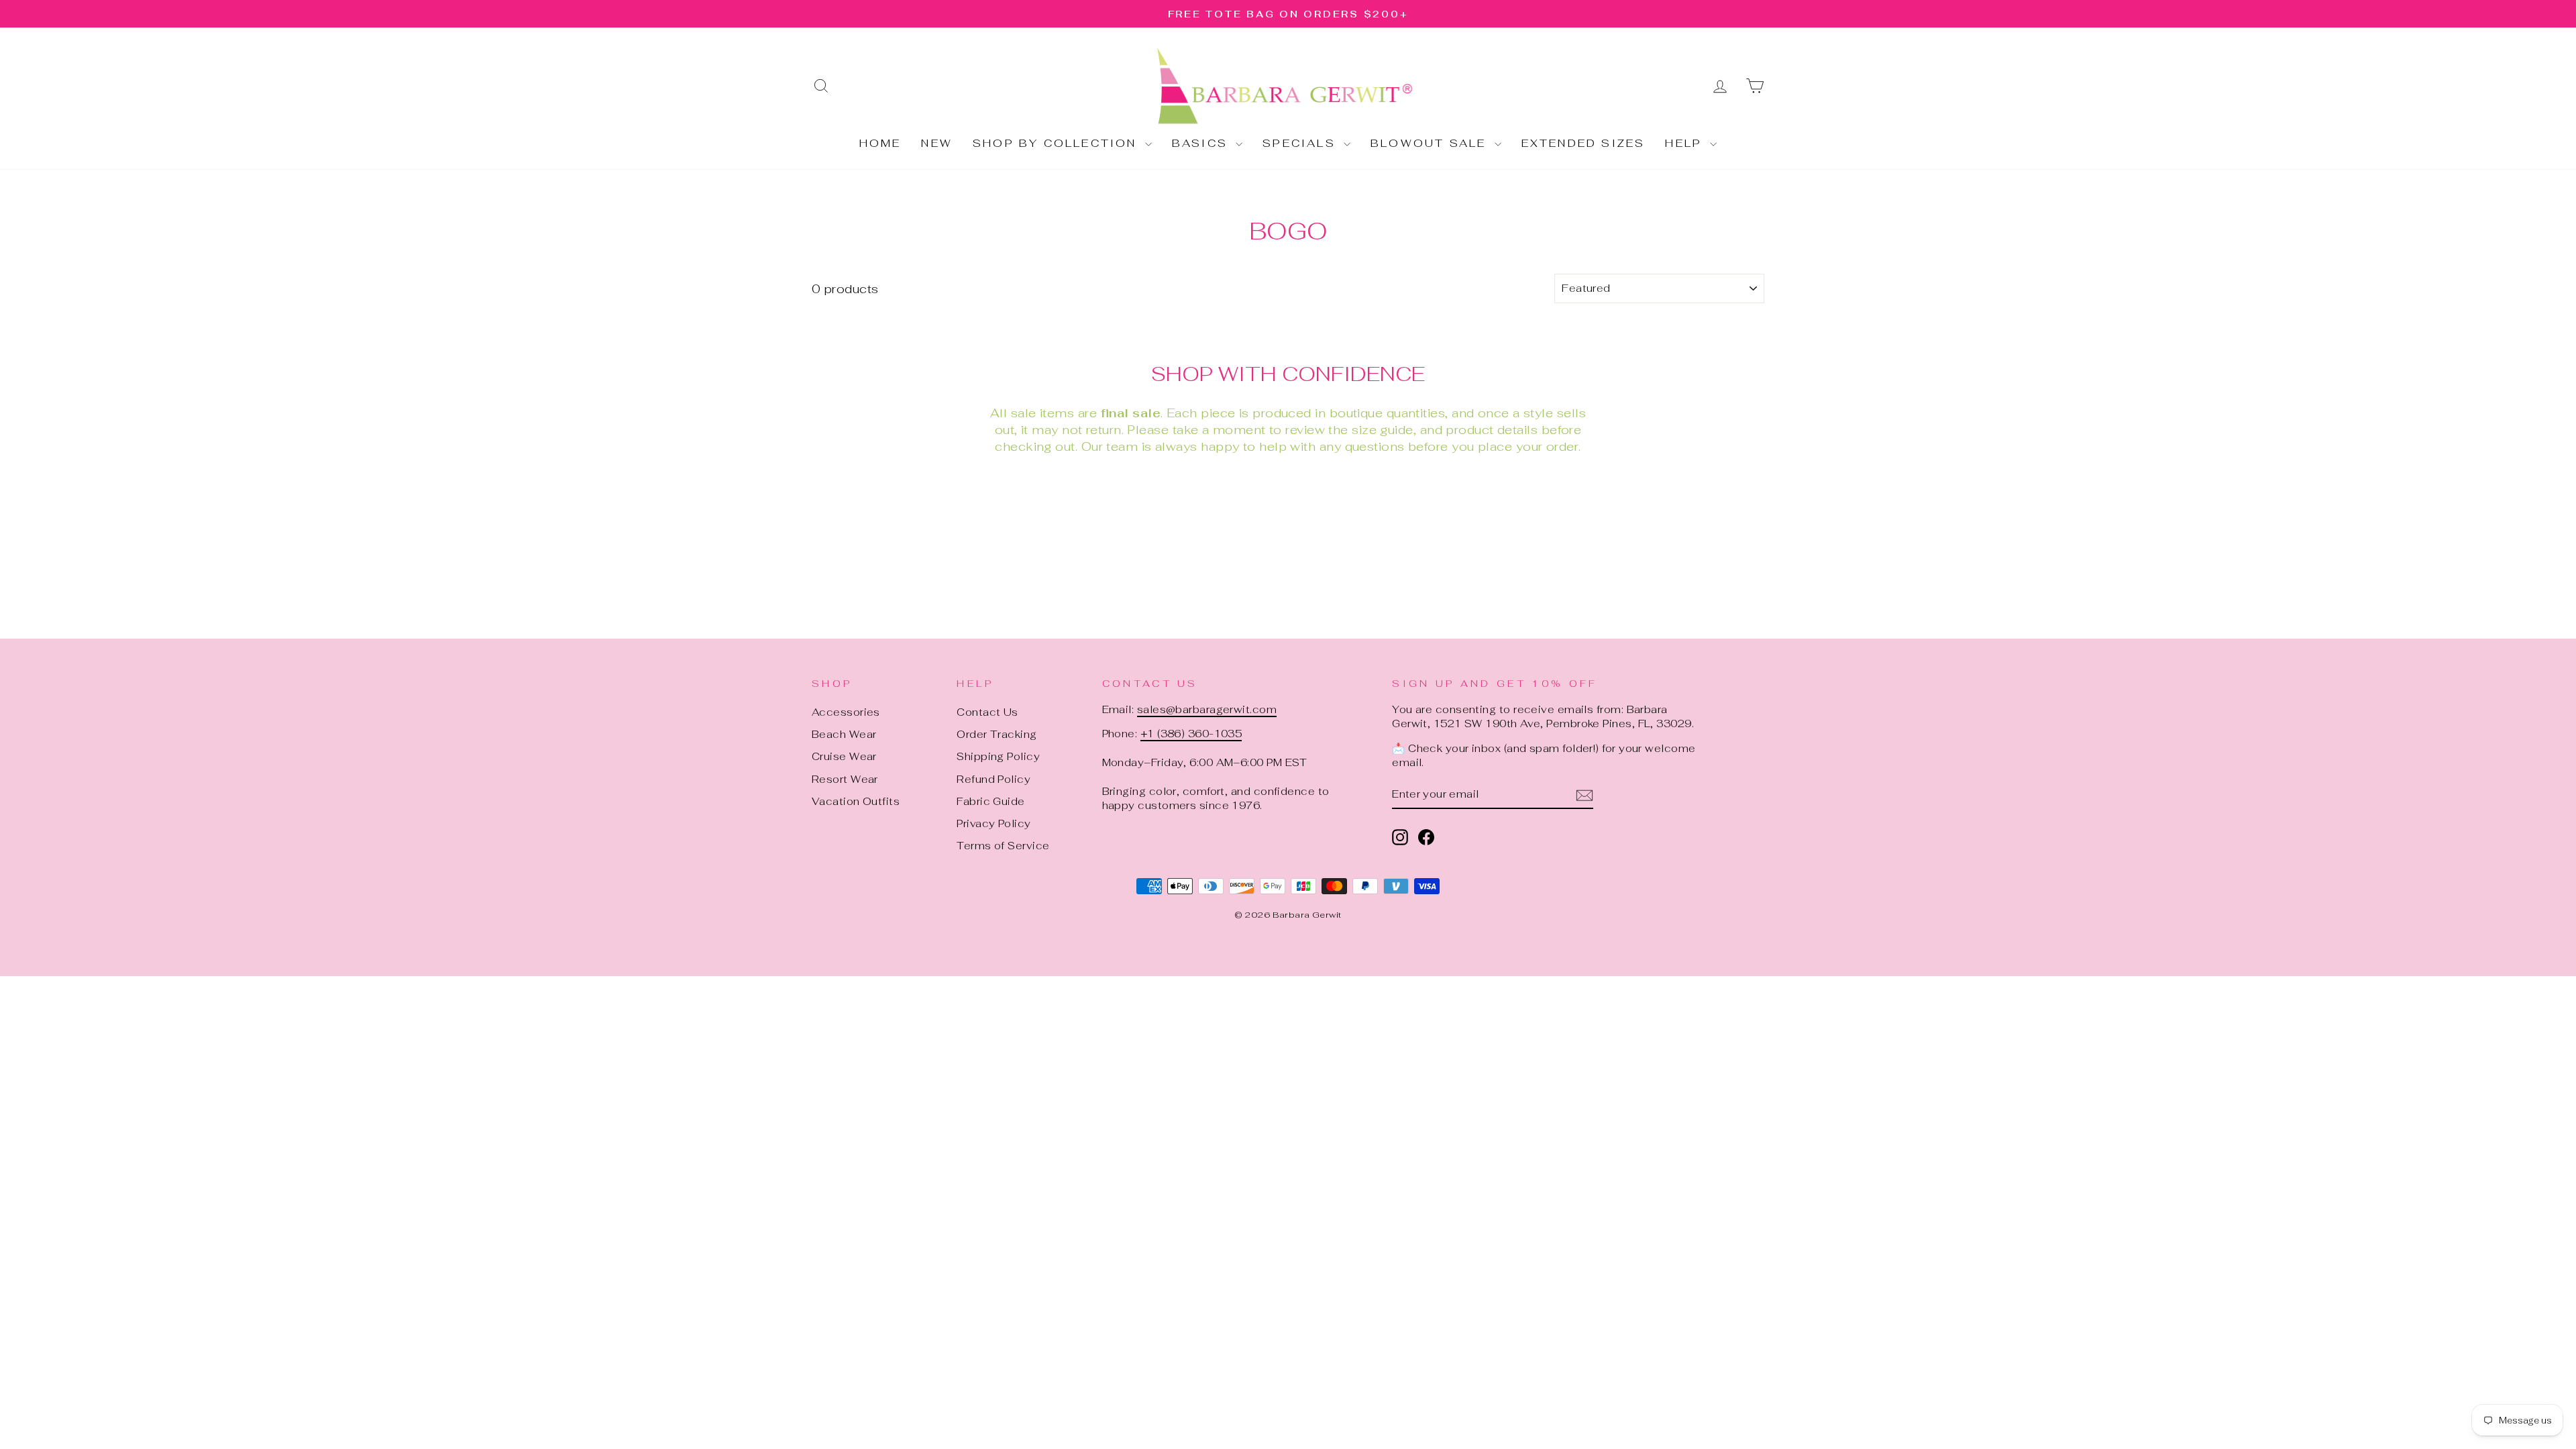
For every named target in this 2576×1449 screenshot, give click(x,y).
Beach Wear (844, 734)
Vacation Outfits (856, 801)
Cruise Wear (844, 756)
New (937, 143)
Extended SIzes (1584, 143)
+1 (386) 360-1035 (1191, 734)
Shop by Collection (1057, 143)
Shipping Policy (998, 756)
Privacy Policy (994, 823)
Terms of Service (1003, 846)
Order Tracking (997, 734)
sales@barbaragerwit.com (1207, 709)
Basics (1202, 143)
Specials (1301, 143)
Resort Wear (845, 779)
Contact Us (987, 712)
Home (880, 143)
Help (1686, 143)
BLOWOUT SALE (1431, 143)
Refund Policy (994, 779)
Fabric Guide (990, 801)
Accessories (846, 712)
